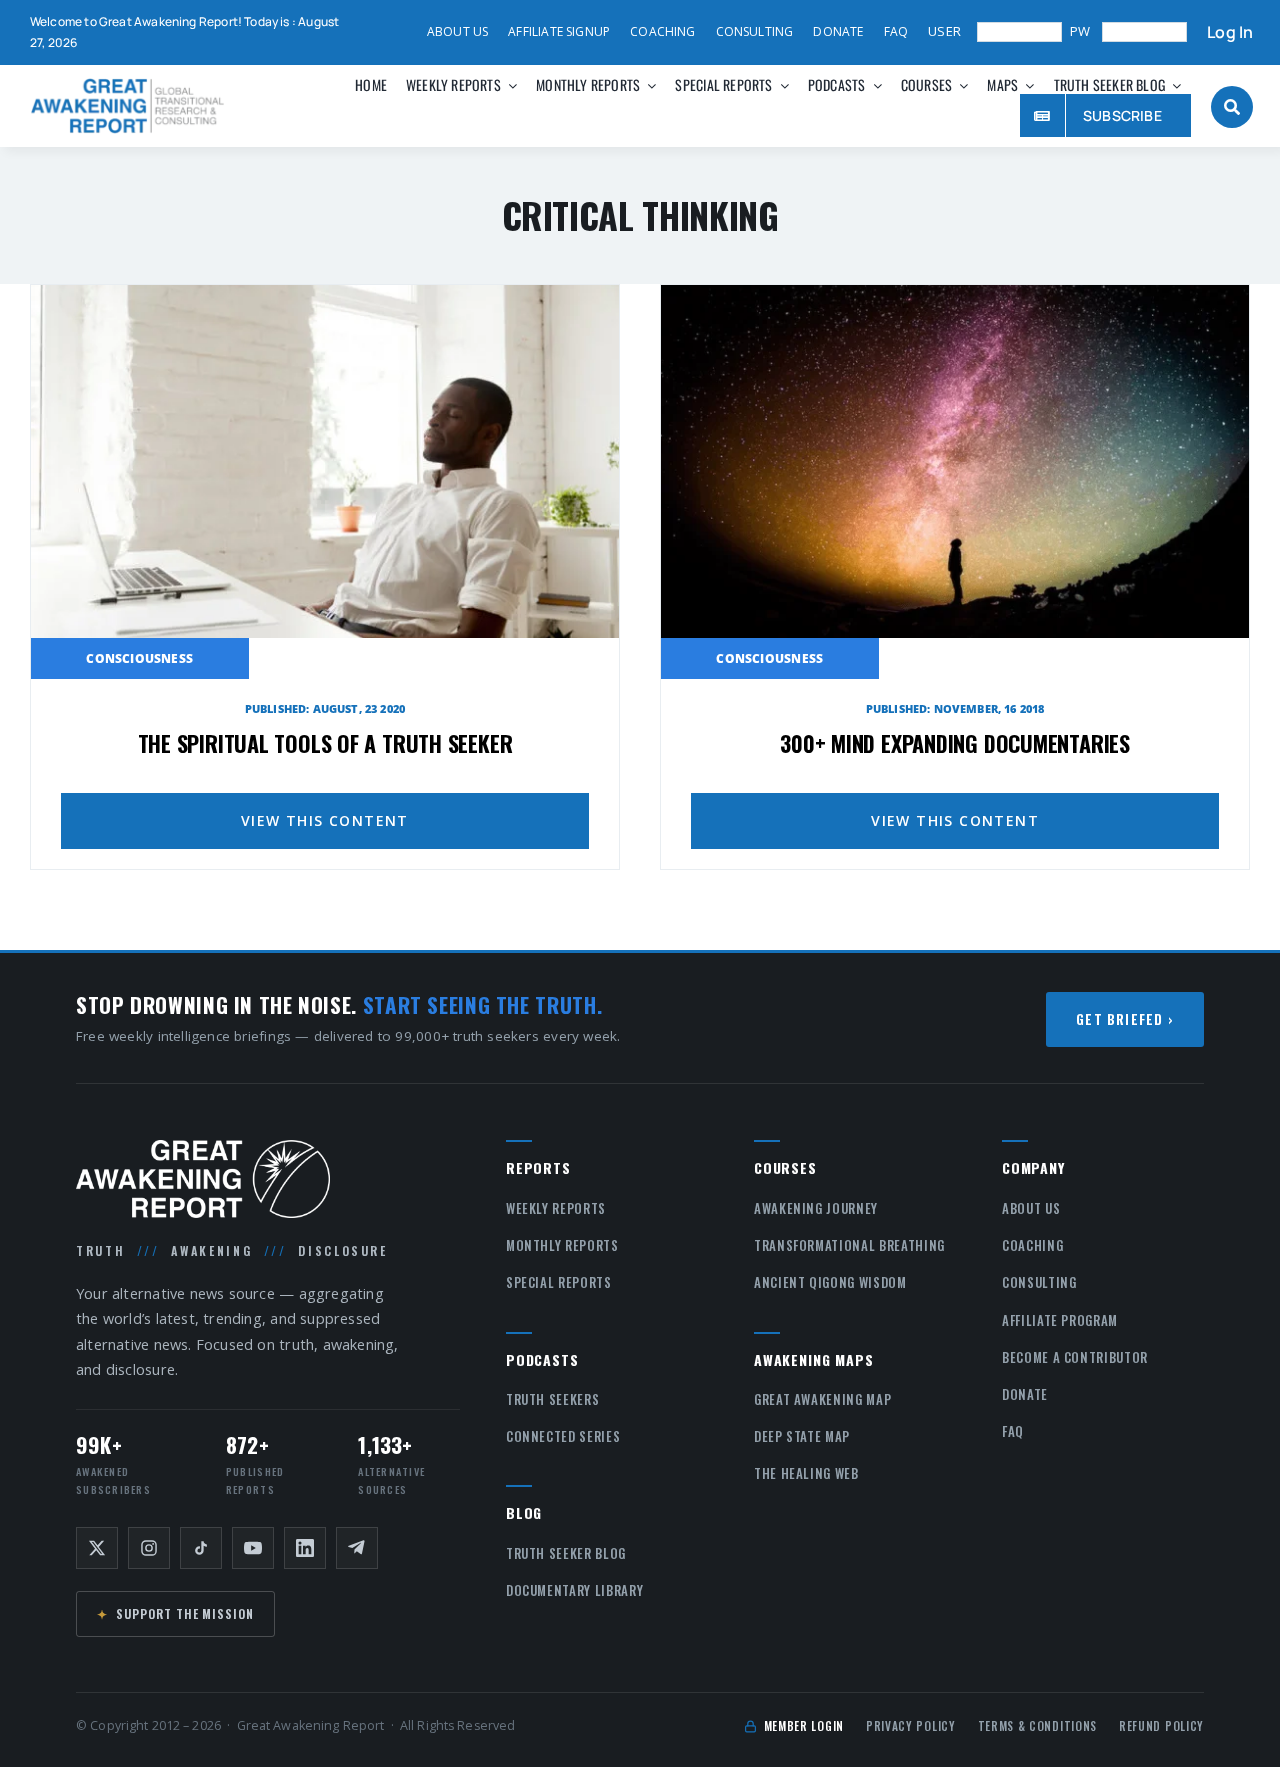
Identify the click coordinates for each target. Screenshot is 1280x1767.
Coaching (1032, 1245)
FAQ (1013, 1431)
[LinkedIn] (305, 1548)
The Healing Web (806, 1473)
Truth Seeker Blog (566, 1553)
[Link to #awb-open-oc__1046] (1232, 107)
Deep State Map (802, 1436)
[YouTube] (253, 1548)
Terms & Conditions (1037, 1725)
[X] (97, 1548)
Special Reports (559, 1282)
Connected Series (563, 1436)
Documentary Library (574, 1590)
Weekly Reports (556, 1208)
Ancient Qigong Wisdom (830, 1282)
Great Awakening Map (822, 1399)
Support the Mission (175, 1613)
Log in (1230, 32)
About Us (1031, 1208)
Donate (1025, 1394)
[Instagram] (149, 1548)
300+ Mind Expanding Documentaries (955, 743)
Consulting (1039, 1282)
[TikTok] (201, 1548)
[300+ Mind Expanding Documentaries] (955, 297)
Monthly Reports (562, 1245)
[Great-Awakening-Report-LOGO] (127, 84)
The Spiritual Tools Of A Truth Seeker (325, 743)
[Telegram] (357, 1548)
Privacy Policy (911, 1725)
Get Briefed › (1125, 1019)
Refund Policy (1161, 1725)
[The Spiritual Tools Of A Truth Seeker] (325, 297)
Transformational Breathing (849, 1245)
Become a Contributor (1075, 1357)
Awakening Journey (816, 1208)
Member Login (804, 1725)
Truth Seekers (552, 1399)
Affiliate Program (1060, 1320)
